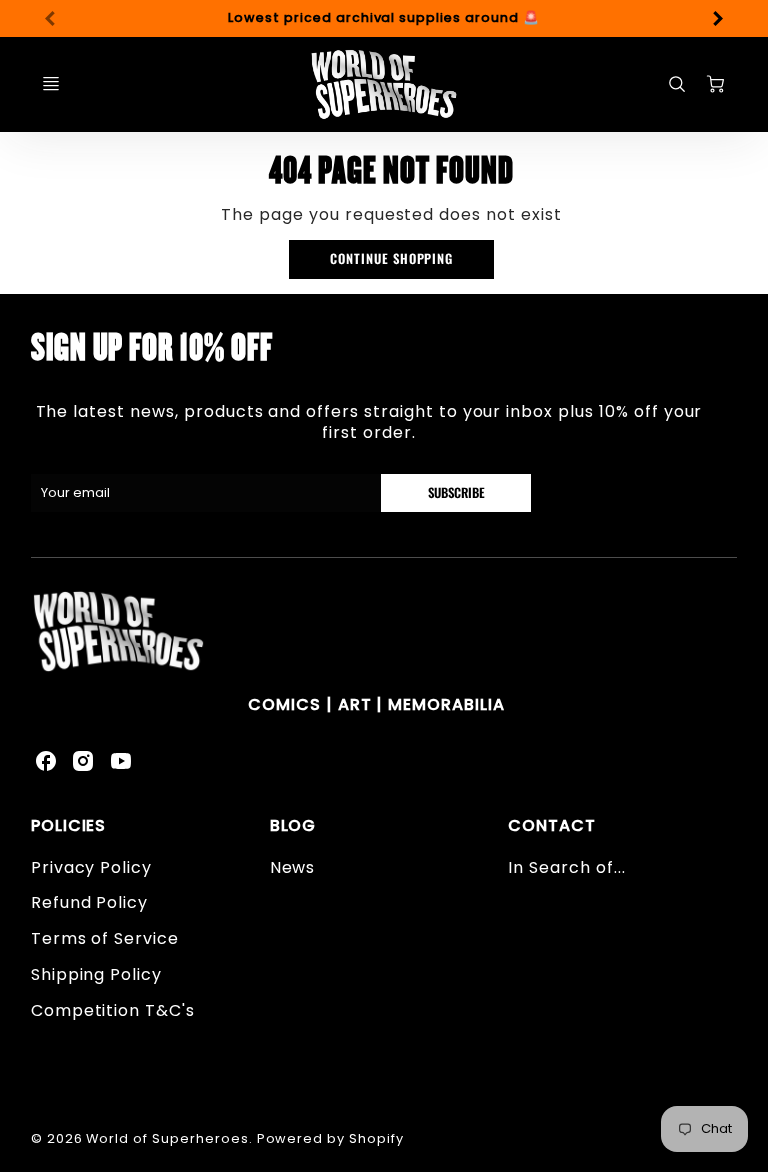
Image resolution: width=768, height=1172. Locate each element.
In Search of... (566, 867)
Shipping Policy (96, 974)
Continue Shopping (391, 258)
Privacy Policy (91, 867)
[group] (384, 18)
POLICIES (69, 825)
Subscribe (455, 492)
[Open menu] (51, 84)
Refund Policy (89, 902)
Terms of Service (105, 938)
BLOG (293, 825)
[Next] (717, 18)
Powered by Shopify (330, 1138)
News (293, 867)
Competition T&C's (113, 1010)
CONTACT (552, 825)
